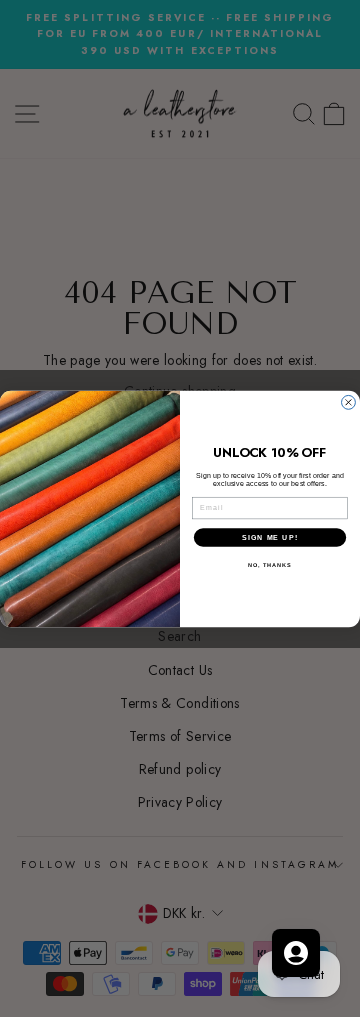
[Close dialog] (349, 402)
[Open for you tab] (296, 953)
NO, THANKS (270, 565)
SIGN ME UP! (270, 537)
